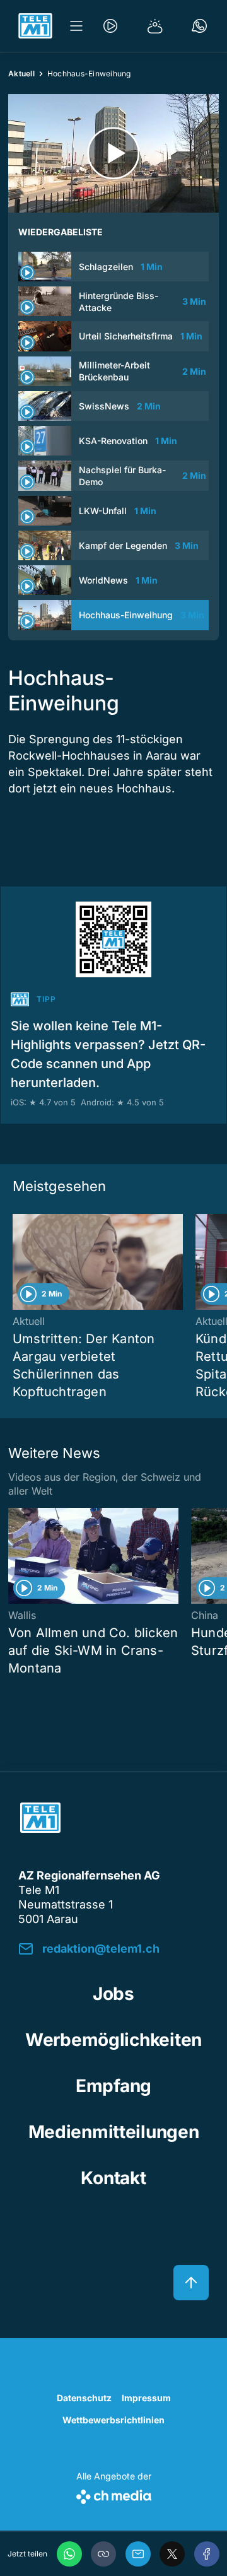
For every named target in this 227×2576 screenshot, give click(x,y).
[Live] (110, 26)
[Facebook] (207, 2554)
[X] (172, 2554)
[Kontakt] (199, 26)
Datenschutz (84, 2398)
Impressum (146, 2398)
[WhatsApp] (69, 2554)
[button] (103, 2554)
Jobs (113, 1994)
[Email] (138, 2554)
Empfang (113, 2086)
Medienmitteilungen (114, 2132)
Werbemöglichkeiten (113, 2040)
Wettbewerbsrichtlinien (113, 2420)
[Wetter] (155, 26)
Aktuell (21, 74)
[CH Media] (114, 2494)
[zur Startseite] (35, 26)
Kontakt (113, 2178)
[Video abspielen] (113, 153)
